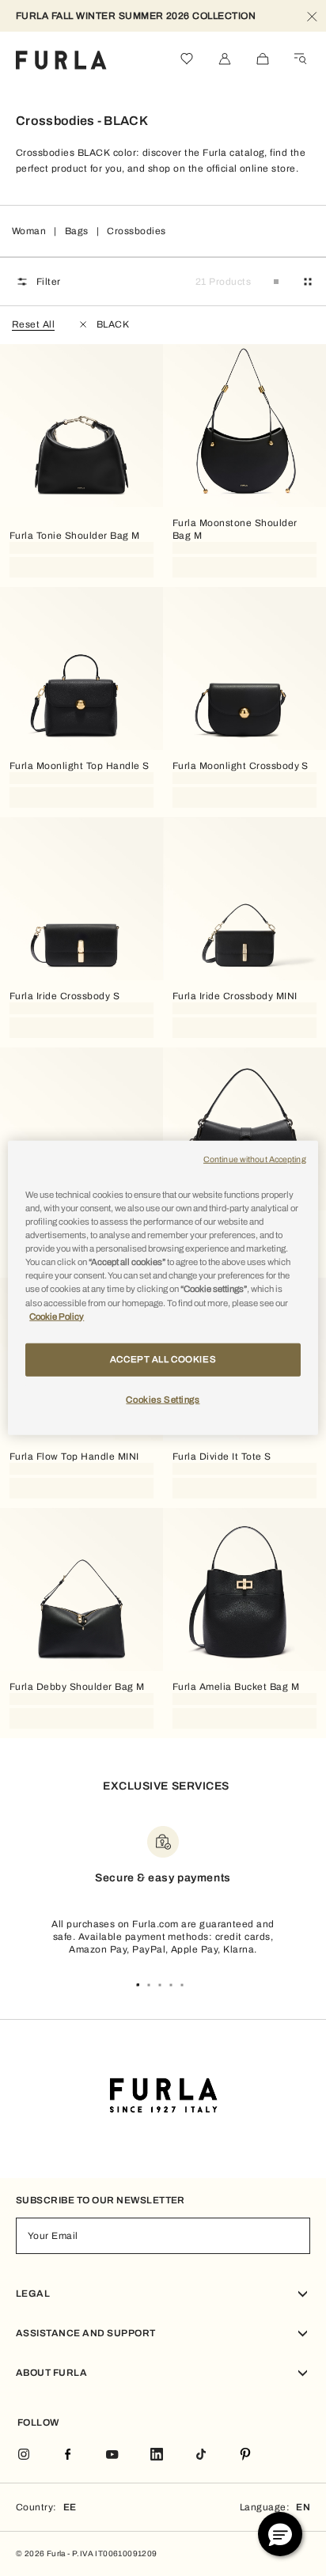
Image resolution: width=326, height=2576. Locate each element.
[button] (280, 2534)
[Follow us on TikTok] (201, 2455)
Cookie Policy (57, 1316)
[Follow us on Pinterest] (245, 2455)
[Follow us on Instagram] (24, 2455)
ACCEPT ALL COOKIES (163, 1358)
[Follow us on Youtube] (112, 2455)
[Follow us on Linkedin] (157, 2455)
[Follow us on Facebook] (68, 2455)
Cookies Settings (163, 1399)
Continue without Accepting (255, 1159)
